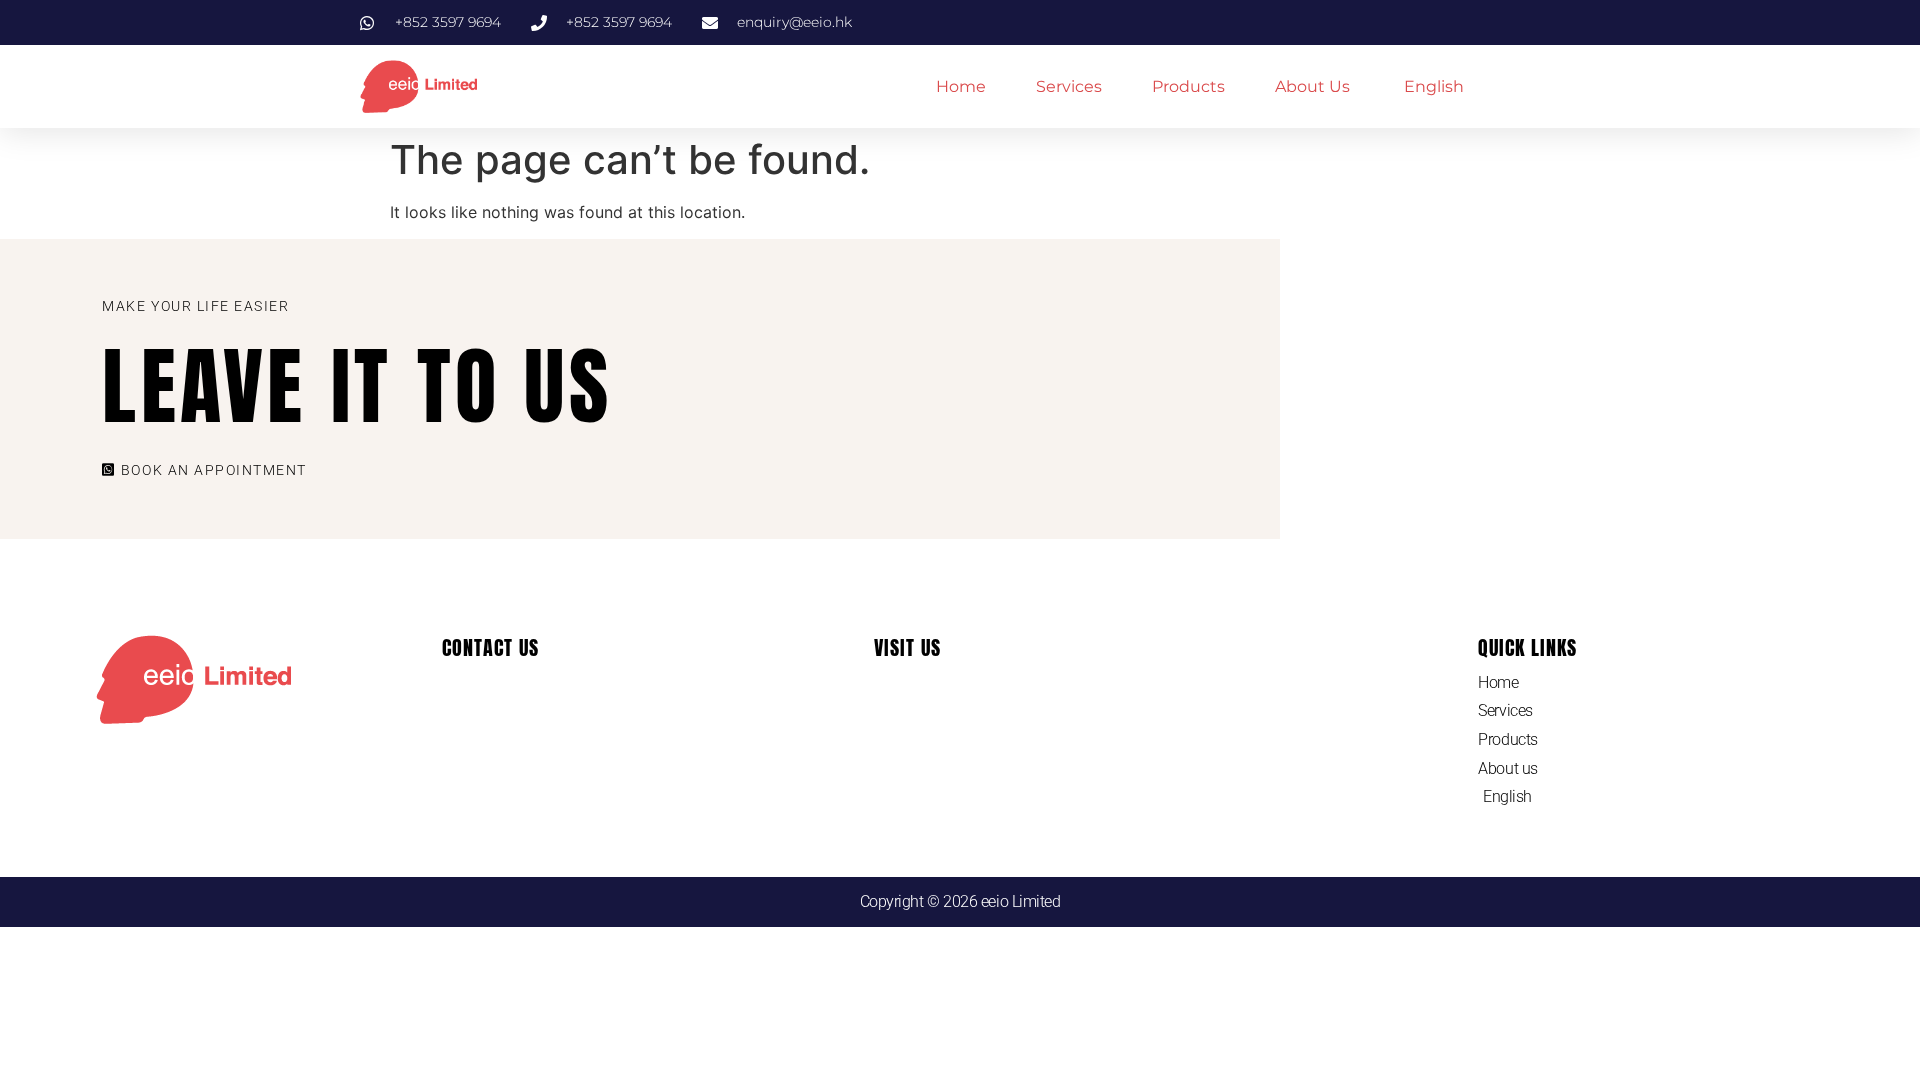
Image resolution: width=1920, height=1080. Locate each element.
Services (1069, 86)
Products (1188, 86)
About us (1312, 86)
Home (961, 86)
